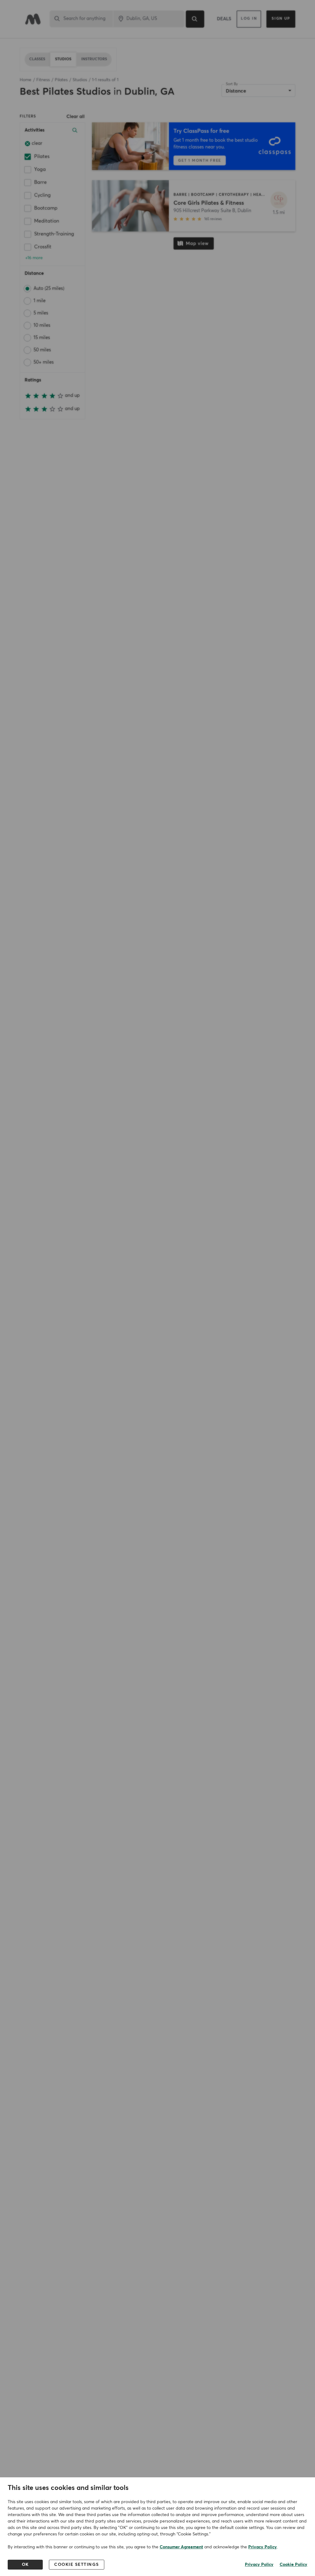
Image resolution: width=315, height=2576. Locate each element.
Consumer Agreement (181, 2547)
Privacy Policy (263, 2547)
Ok (25, 2565)
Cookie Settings (77, 2565)
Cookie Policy (293, 2565)
